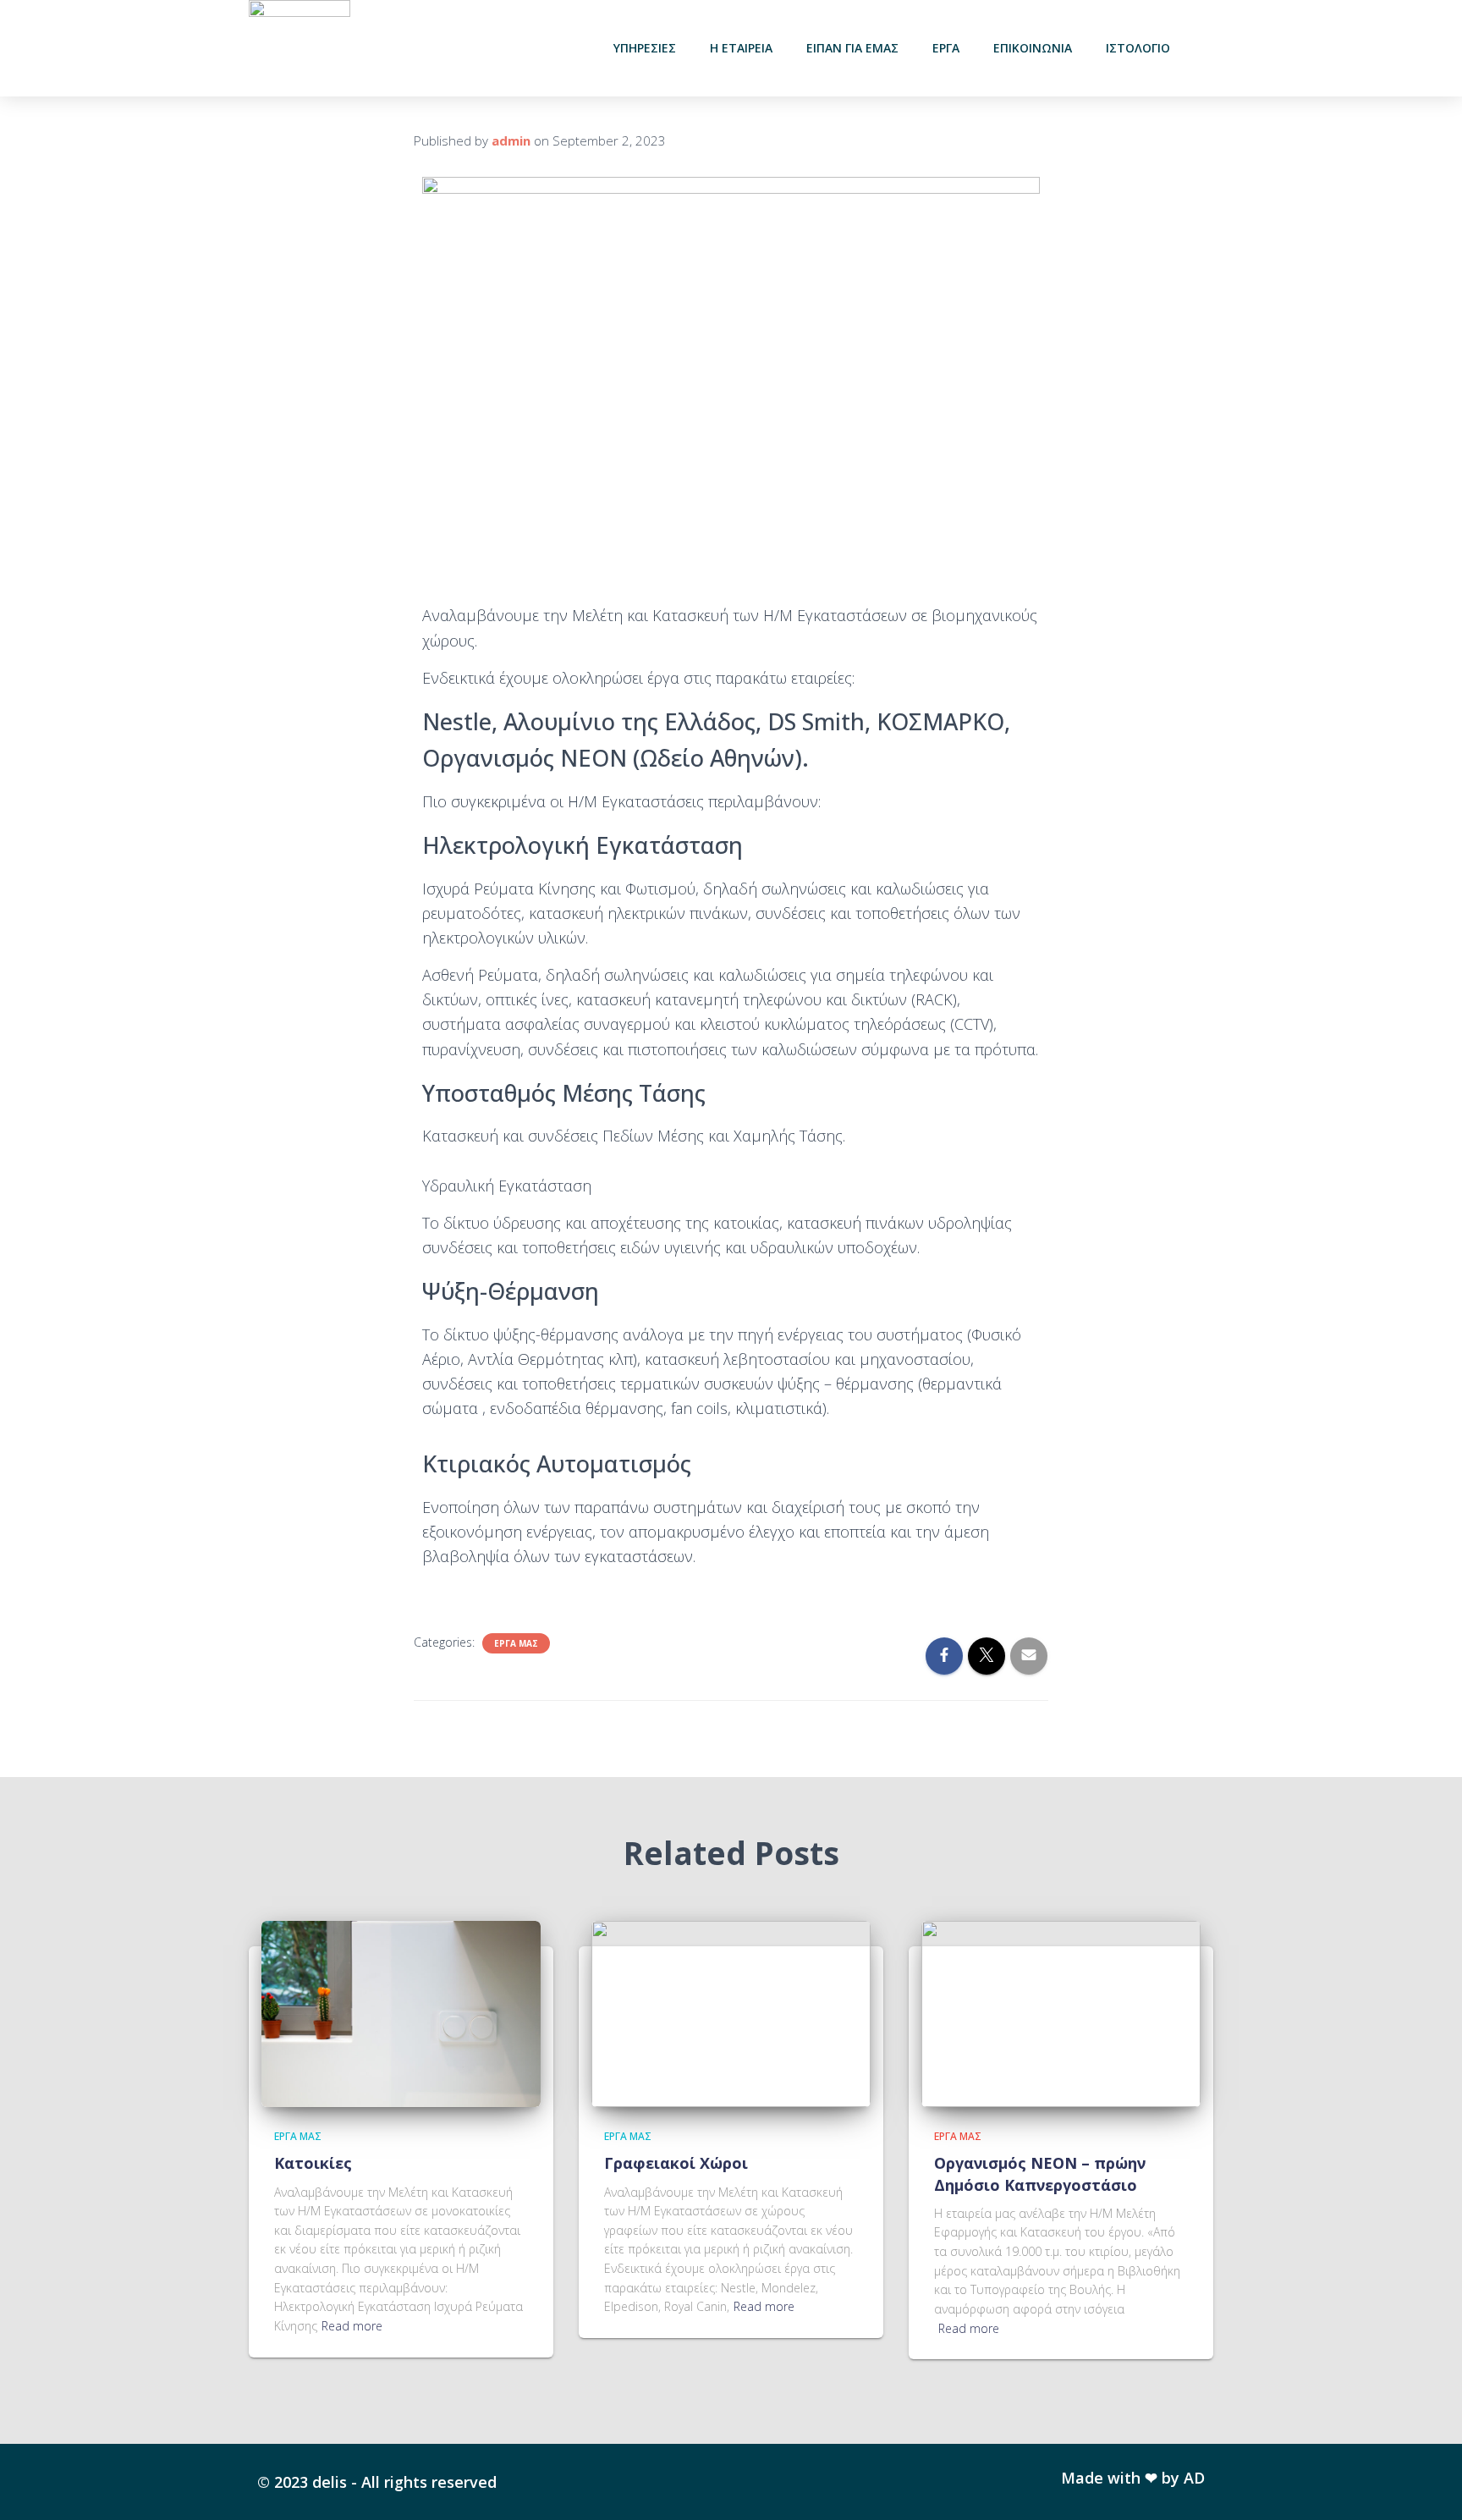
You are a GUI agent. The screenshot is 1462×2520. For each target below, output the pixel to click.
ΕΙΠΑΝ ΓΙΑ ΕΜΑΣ (852, 48)
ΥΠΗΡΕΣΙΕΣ (645, 48)
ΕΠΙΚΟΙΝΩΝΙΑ (1033, 48)
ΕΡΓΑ (946, 48)
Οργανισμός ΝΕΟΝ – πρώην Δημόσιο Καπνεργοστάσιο (1040, 2173)
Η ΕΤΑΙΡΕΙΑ (741, 48)
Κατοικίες (313, 2163)
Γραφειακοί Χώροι (676, 2163)
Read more (352, 2326)
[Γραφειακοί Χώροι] (731, 2013)
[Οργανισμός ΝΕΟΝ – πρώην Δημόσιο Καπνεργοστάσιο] (1061, 2013)
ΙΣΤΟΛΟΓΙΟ (1138, 48)
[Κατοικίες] (401, 2013)
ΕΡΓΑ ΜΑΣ (516, 1643)
